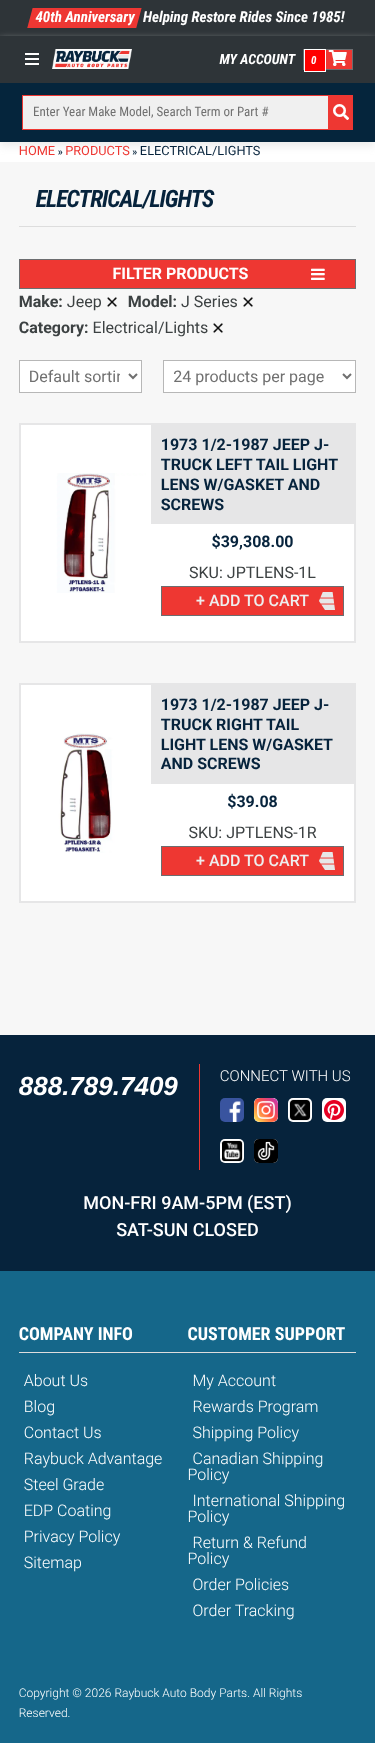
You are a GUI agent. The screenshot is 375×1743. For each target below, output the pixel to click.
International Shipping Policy (267, 1508)
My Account (258, 60)
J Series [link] (209, 302)
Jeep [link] (84, 302)
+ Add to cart (252, 600)
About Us (56, 1380)
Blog (39, 1406)
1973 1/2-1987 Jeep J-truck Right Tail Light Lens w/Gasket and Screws (247, 734)
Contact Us (63, 1432)
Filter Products (181, 273)
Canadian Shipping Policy (256, 1466)
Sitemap (53, 1562)
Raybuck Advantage (93, 1458)
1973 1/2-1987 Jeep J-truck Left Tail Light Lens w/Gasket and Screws (249, 474)
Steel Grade (64, 1484)
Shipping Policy (246, 1432)
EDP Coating (68, 1510)
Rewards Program (256, 1406)
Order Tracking (244, 1610)
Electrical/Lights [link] (151, 328)
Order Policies (241, 1584)
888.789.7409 (98, 1086)
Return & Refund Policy (247, 1550)
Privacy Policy (72, 1536)
